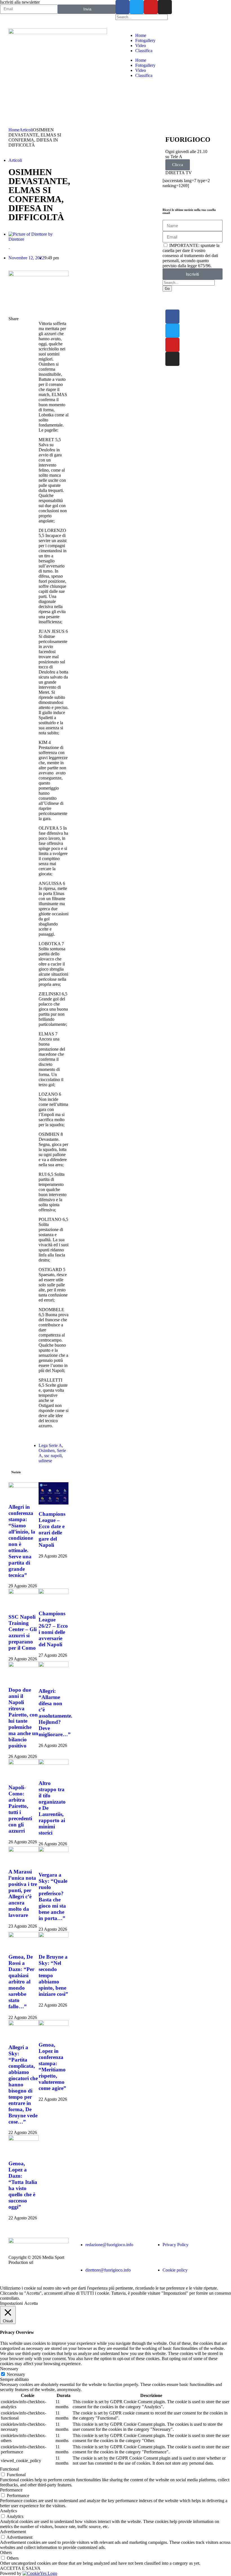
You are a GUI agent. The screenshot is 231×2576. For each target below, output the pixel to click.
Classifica (144, 51)
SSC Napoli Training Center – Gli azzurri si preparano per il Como (23, 1632)
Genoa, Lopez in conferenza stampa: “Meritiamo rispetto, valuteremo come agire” (52, 2066)
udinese (45, 1461)
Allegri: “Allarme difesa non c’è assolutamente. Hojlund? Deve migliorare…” (55, 1713)
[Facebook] (123, 7)
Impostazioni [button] (11, 2303)
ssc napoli (53, 1456)
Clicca (178, 165)
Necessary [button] (9, 2369)
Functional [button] (9, 2469)
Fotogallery (145, 40)
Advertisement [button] (13, 2532)
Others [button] (6, 2552)
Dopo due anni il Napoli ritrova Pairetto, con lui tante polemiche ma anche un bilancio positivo (23, 1718)
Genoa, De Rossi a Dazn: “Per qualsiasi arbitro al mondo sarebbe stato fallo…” (21, 1982)
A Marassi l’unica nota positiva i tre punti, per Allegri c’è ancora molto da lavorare (23, 1893)
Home (141, 35)
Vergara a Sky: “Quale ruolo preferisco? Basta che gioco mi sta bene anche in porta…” (53, 1896)
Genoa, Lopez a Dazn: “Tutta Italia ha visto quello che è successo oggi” (23, 2185)
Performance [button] (11, 2490)
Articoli (26, 130)
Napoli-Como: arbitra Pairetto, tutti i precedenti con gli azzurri (20, 1809)
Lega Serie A (50, 1445)
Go (167, 289)
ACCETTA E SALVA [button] (20, 2568)
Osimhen (47, 1451)
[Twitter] (137, 7)
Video (141, 46)
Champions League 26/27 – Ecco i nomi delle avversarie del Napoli (53, 1629)
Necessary (16, 2374)
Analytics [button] (8, 2511)
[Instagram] (165, 7)
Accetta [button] (31, 2303)
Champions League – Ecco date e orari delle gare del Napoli (52, 1529)
